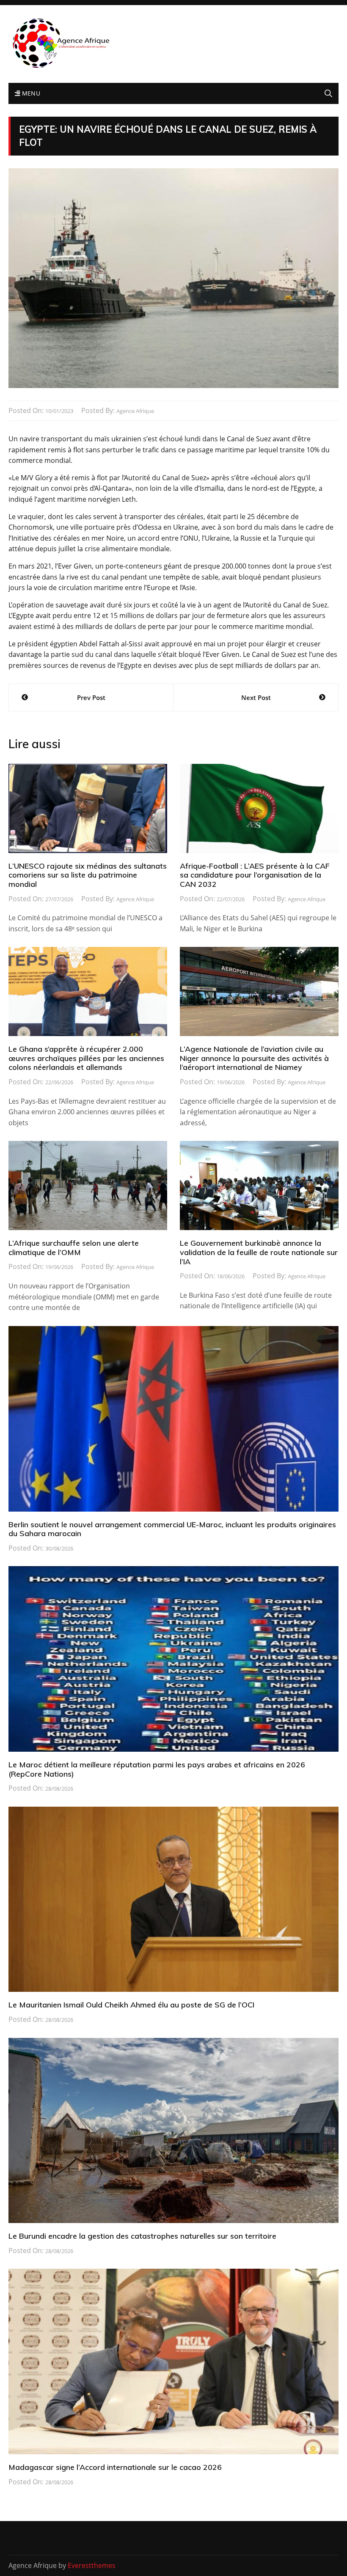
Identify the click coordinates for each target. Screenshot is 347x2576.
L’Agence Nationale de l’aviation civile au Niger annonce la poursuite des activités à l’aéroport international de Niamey (254, 1058)
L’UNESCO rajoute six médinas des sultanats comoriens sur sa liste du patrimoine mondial (88, 875)
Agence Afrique (135, 411)
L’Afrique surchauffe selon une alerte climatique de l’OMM (74, 1248)
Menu (30, 93)
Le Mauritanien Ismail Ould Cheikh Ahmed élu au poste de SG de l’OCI (131, 2005)
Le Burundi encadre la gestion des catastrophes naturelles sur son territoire (142, 2236)
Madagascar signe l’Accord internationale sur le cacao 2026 (115, 2467)
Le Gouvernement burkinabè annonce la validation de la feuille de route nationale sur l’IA (259, 1252)
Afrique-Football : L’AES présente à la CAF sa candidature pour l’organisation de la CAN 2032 (255, 875)
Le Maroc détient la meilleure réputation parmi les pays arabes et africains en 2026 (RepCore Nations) (157, 1769)
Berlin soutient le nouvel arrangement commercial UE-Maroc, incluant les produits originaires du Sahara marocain (172, 1529)
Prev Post (91, 697)
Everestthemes (92, 2565)
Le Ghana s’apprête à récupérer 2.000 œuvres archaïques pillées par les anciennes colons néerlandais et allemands (86, 1058)
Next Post (256, 697)
